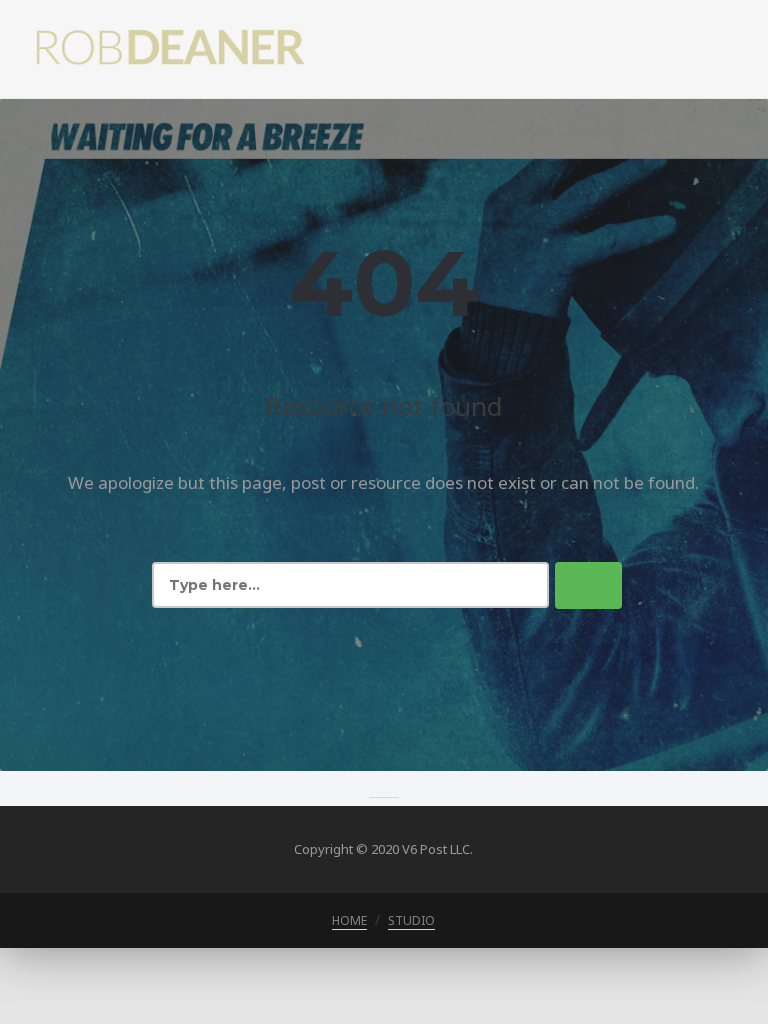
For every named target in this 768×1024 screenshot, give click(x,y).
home (349, 920)
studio (411, 920)
